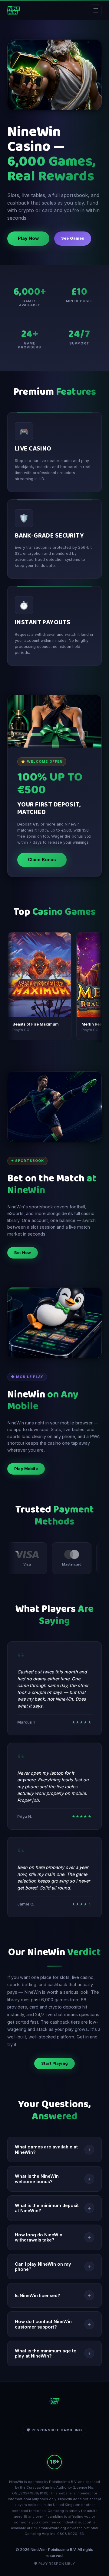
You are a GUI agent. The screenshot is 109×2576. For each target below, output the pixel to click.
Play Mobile (26, 1469)
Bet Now (23, 1253)
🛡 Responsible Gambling (54, 2430)
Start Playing (54, 2063)
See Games (73, 238)
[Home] (14, 10)
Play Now (28, 238)
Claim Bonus (42, 860)
